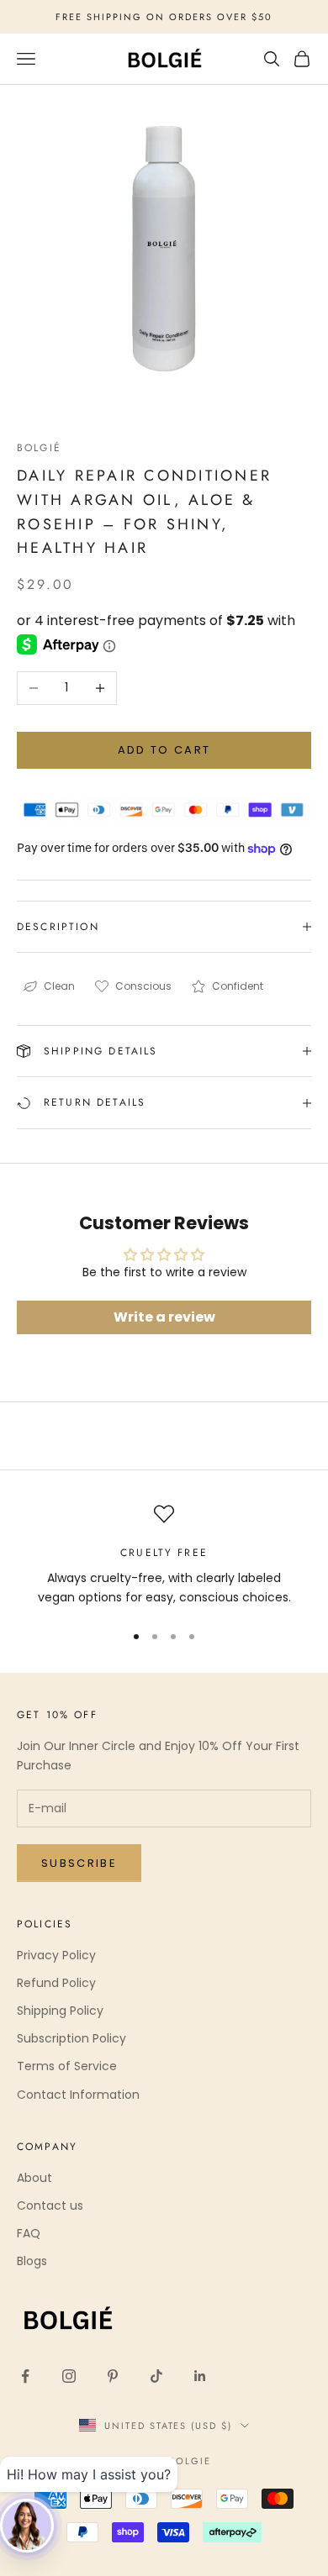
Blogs (32, 2261)
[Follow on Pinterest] (113, 2376)
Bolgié (39, 448)
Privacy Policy (56, 1955)
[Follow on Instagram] (69, 2376)
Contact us (50, 2205)
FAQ (29, 2233)
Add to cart (164, 750)
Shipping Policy (60, 2011)
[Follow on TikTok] (156, 2376)
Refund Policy (56, 1983)
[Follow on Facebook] (25, 2376)
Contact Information (78, 2095)
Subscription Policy (71, 2038)
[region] (164, 1556)
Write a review (164, 1317)
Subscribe (79, 1863)
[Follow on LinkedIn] (200, 2376)
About (34, 2178)
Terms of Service (67, 2066)
